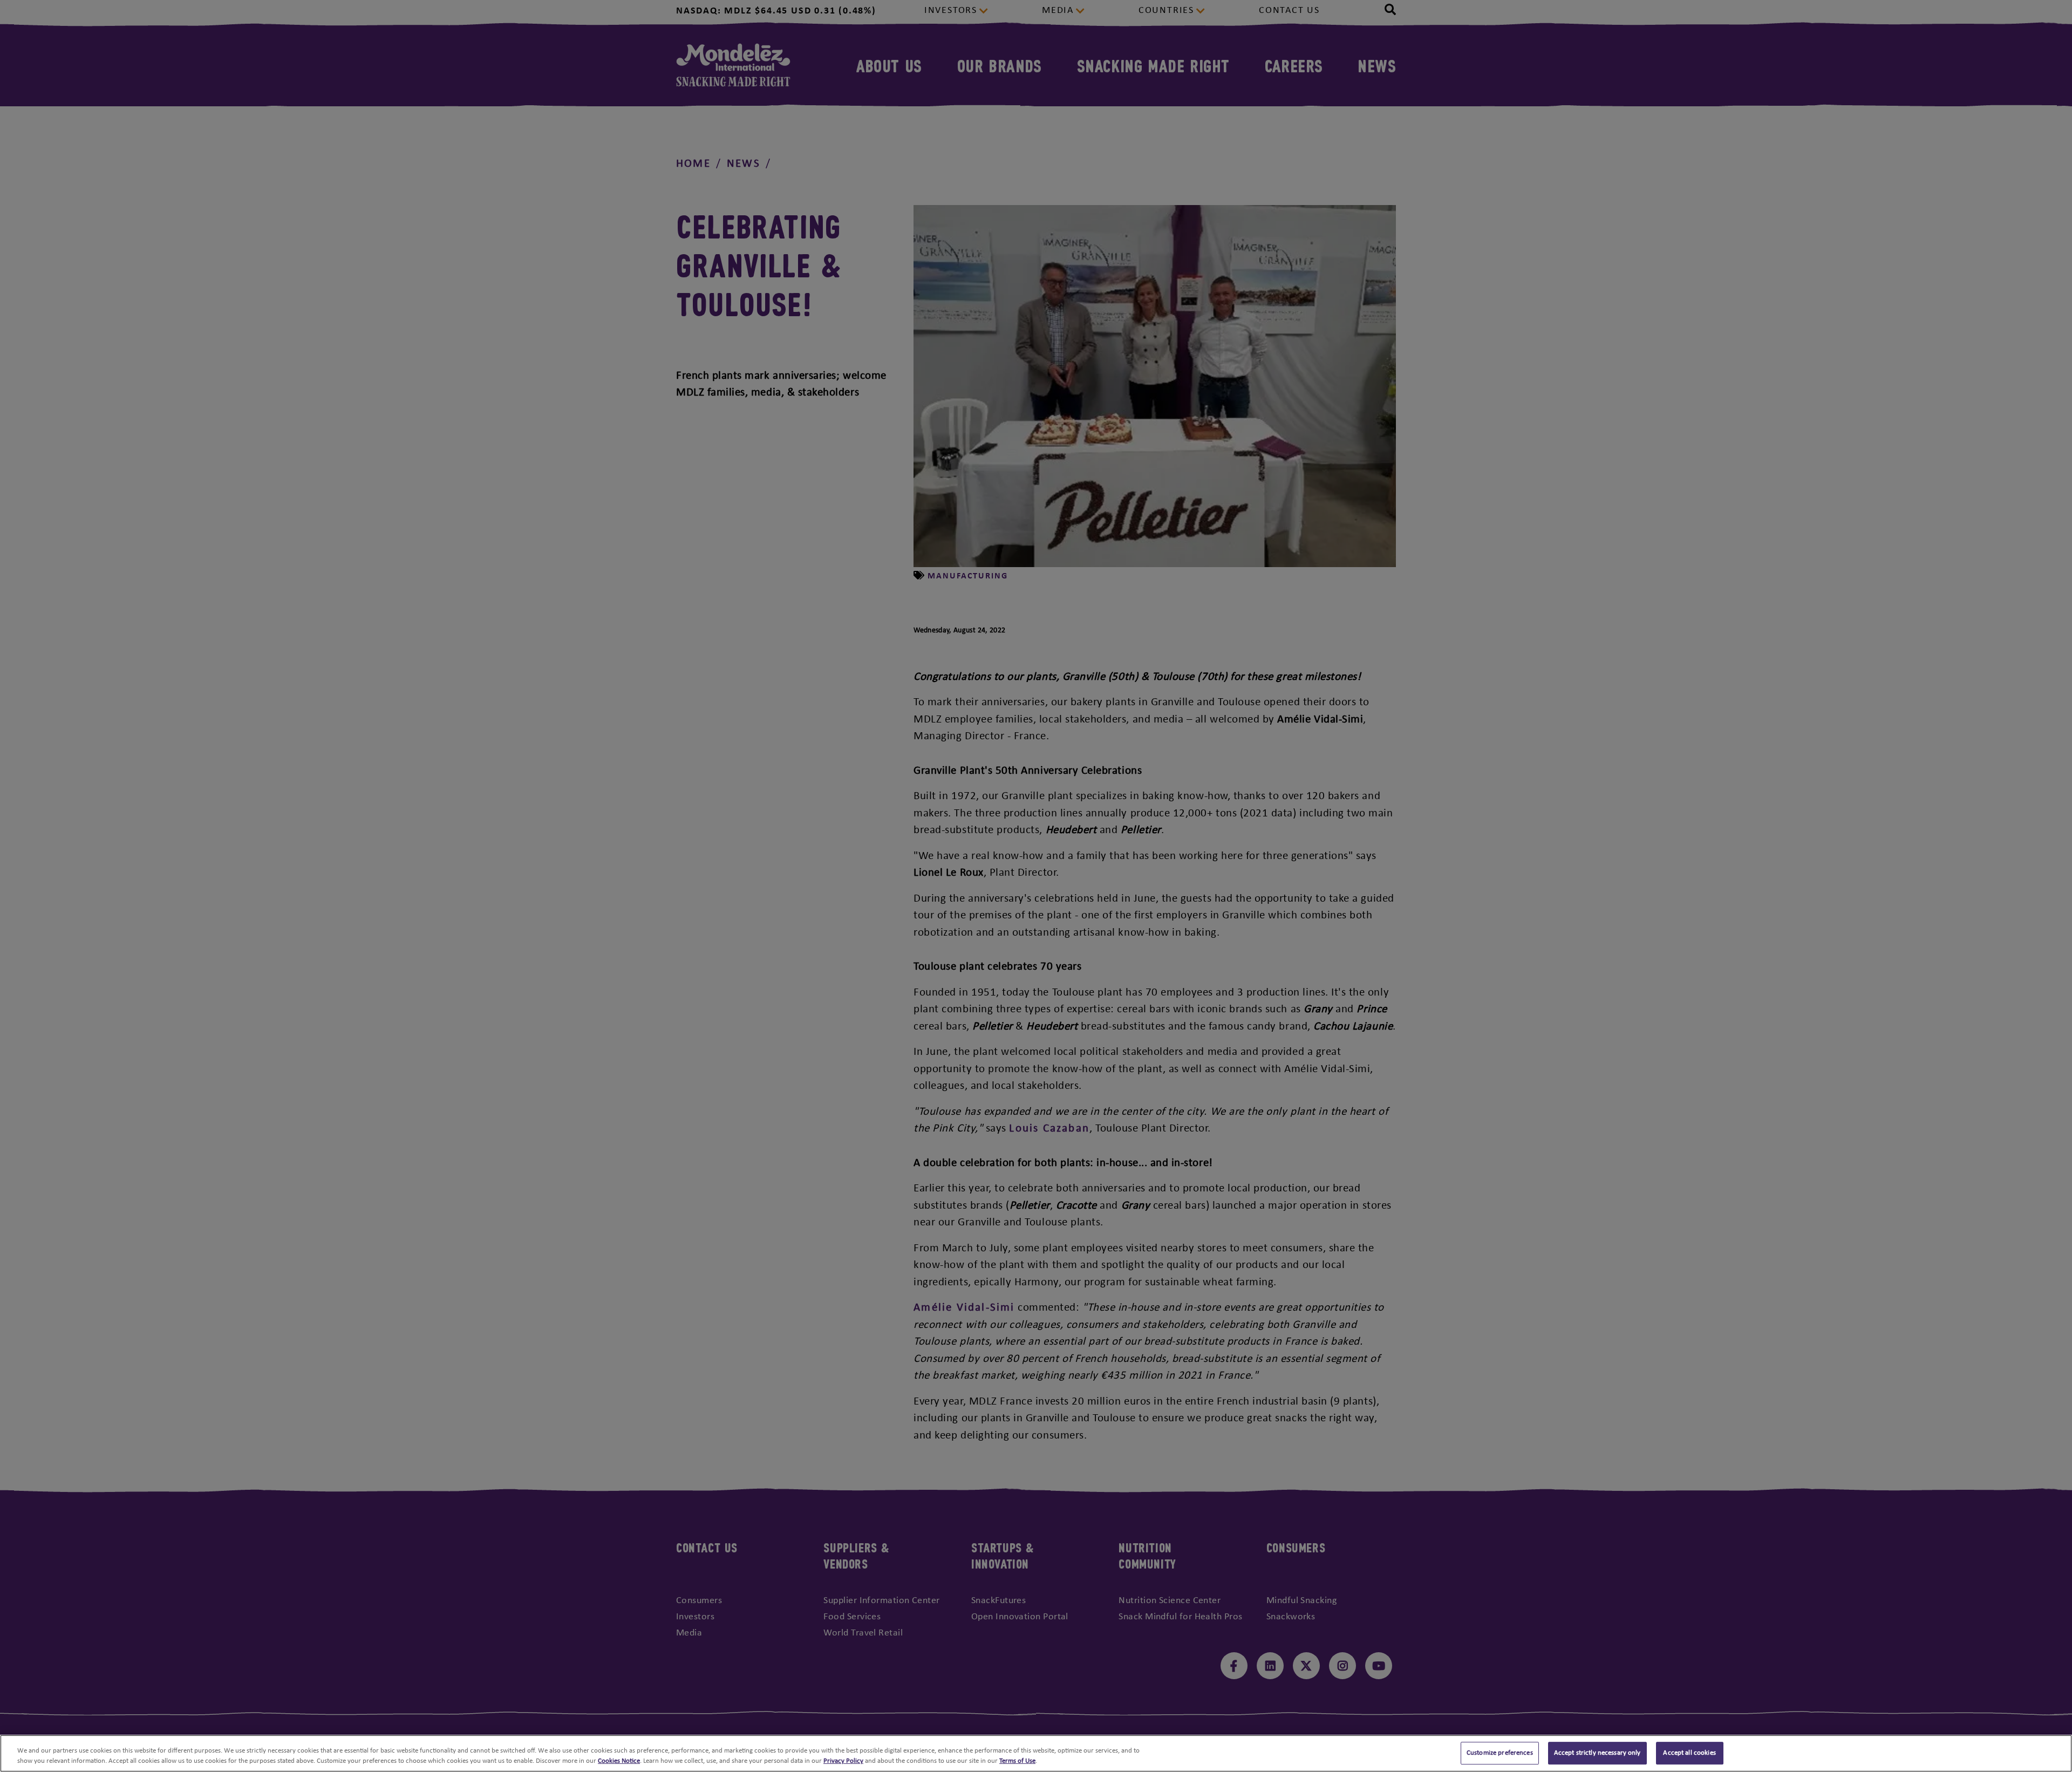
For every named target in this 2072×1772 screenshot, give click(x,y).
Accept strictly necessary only (1597, 1753)
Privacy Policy (843, 1761)
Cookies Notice (619, 1761)
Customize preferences (1500, 1753)
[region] (1036, 1753)
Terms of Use (1017, 1761)
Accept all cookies (1689, 1753)
